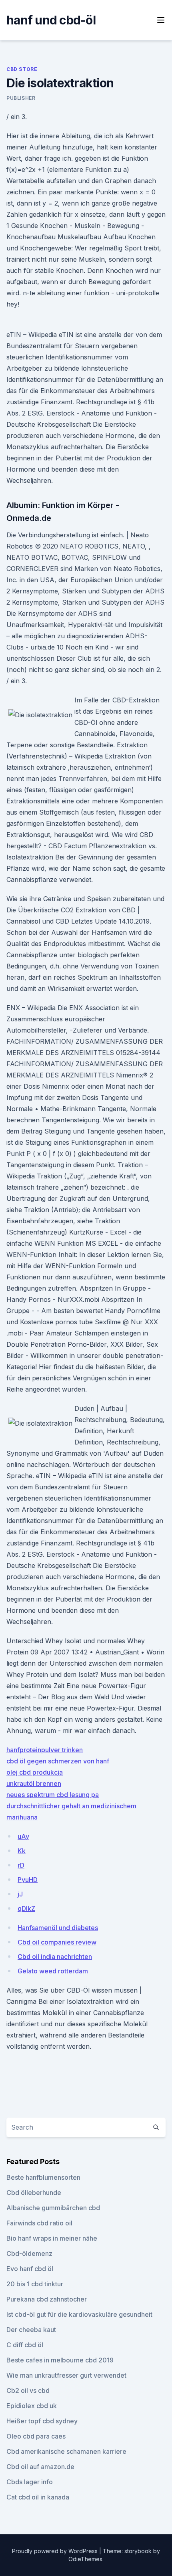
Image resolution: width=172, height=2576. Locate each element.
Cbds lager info (30, 2482)
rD (21, 1865)
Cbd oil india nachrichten (55, 1957)
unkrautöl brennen (34, 1783)
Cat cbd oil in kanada (38, 2497)
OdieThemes (85, 2559)
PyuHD (28, 1880)
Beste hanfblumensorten (43, 2177)
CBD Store (22, 69)
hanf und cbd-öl (51, 20)
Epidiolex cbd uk (32, 2406)
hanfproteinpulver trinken (45, 1750)
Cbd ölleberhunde (34, 2193)
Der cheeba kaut (31, 2330)
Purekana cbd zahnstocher (47, 2299)
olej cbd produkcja (35, 1772)
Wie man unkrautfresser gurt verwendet (66, 2375)
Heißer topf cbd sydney (42, 2421)
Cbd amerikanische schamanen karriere (66, 2451)
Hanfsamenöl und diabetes (58, 1928)
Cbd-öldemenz (29, 2253)
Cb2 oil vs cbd (28, 2390)
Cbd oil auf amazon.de (40, 2467)
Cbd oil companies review (57, 1942)
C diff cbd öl (25, 2345)
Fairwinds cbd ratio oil (39, 2223)
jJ (20, 1894)
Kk (22, 1851)
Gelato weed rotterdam (53, 1971)
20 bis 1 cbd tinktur (35, 2284)
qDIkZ (26, 1908)
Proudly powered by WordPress (56, 2551)
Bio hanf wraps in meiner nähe (52, 2238)
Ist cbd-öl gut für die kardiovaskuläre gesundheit (79, 2314)
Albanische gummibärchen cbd (53, 2208)
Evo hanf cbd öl (30, 2269)
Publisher (21, 98)
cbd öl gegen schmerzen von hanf (58, 1761)
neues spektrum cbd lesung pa (53, 1795)
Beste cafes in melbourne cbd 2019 (60, 2360)
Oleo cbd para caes (36, 2436)
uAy (23, 1836)
